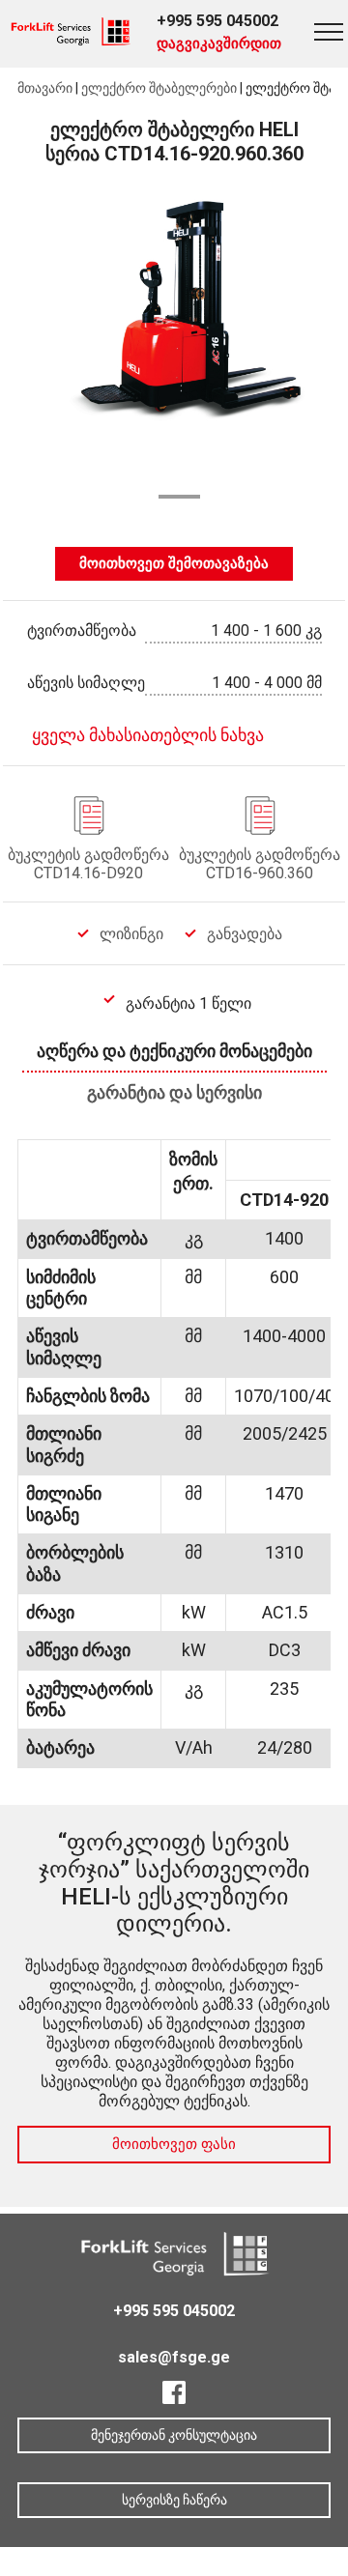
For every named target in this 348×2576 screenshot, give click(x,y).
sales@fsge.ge (174, 2357)
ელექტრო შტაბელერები (159, 88)
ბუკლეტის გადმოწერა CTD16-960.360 (260, 864)
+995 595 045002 (217, 21)
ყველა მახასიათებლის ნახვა (148, 735)
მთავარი (45, 88)
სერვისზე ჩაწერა (174, 2500)
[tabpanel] (174, 340)
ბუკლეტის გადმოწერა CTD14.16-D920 (88, 864)
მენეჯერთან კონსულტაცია (174, 2435)
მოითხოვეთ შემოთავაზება (174, 563)
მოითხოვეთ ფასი (174, 2144)
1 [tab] (179, 497)
